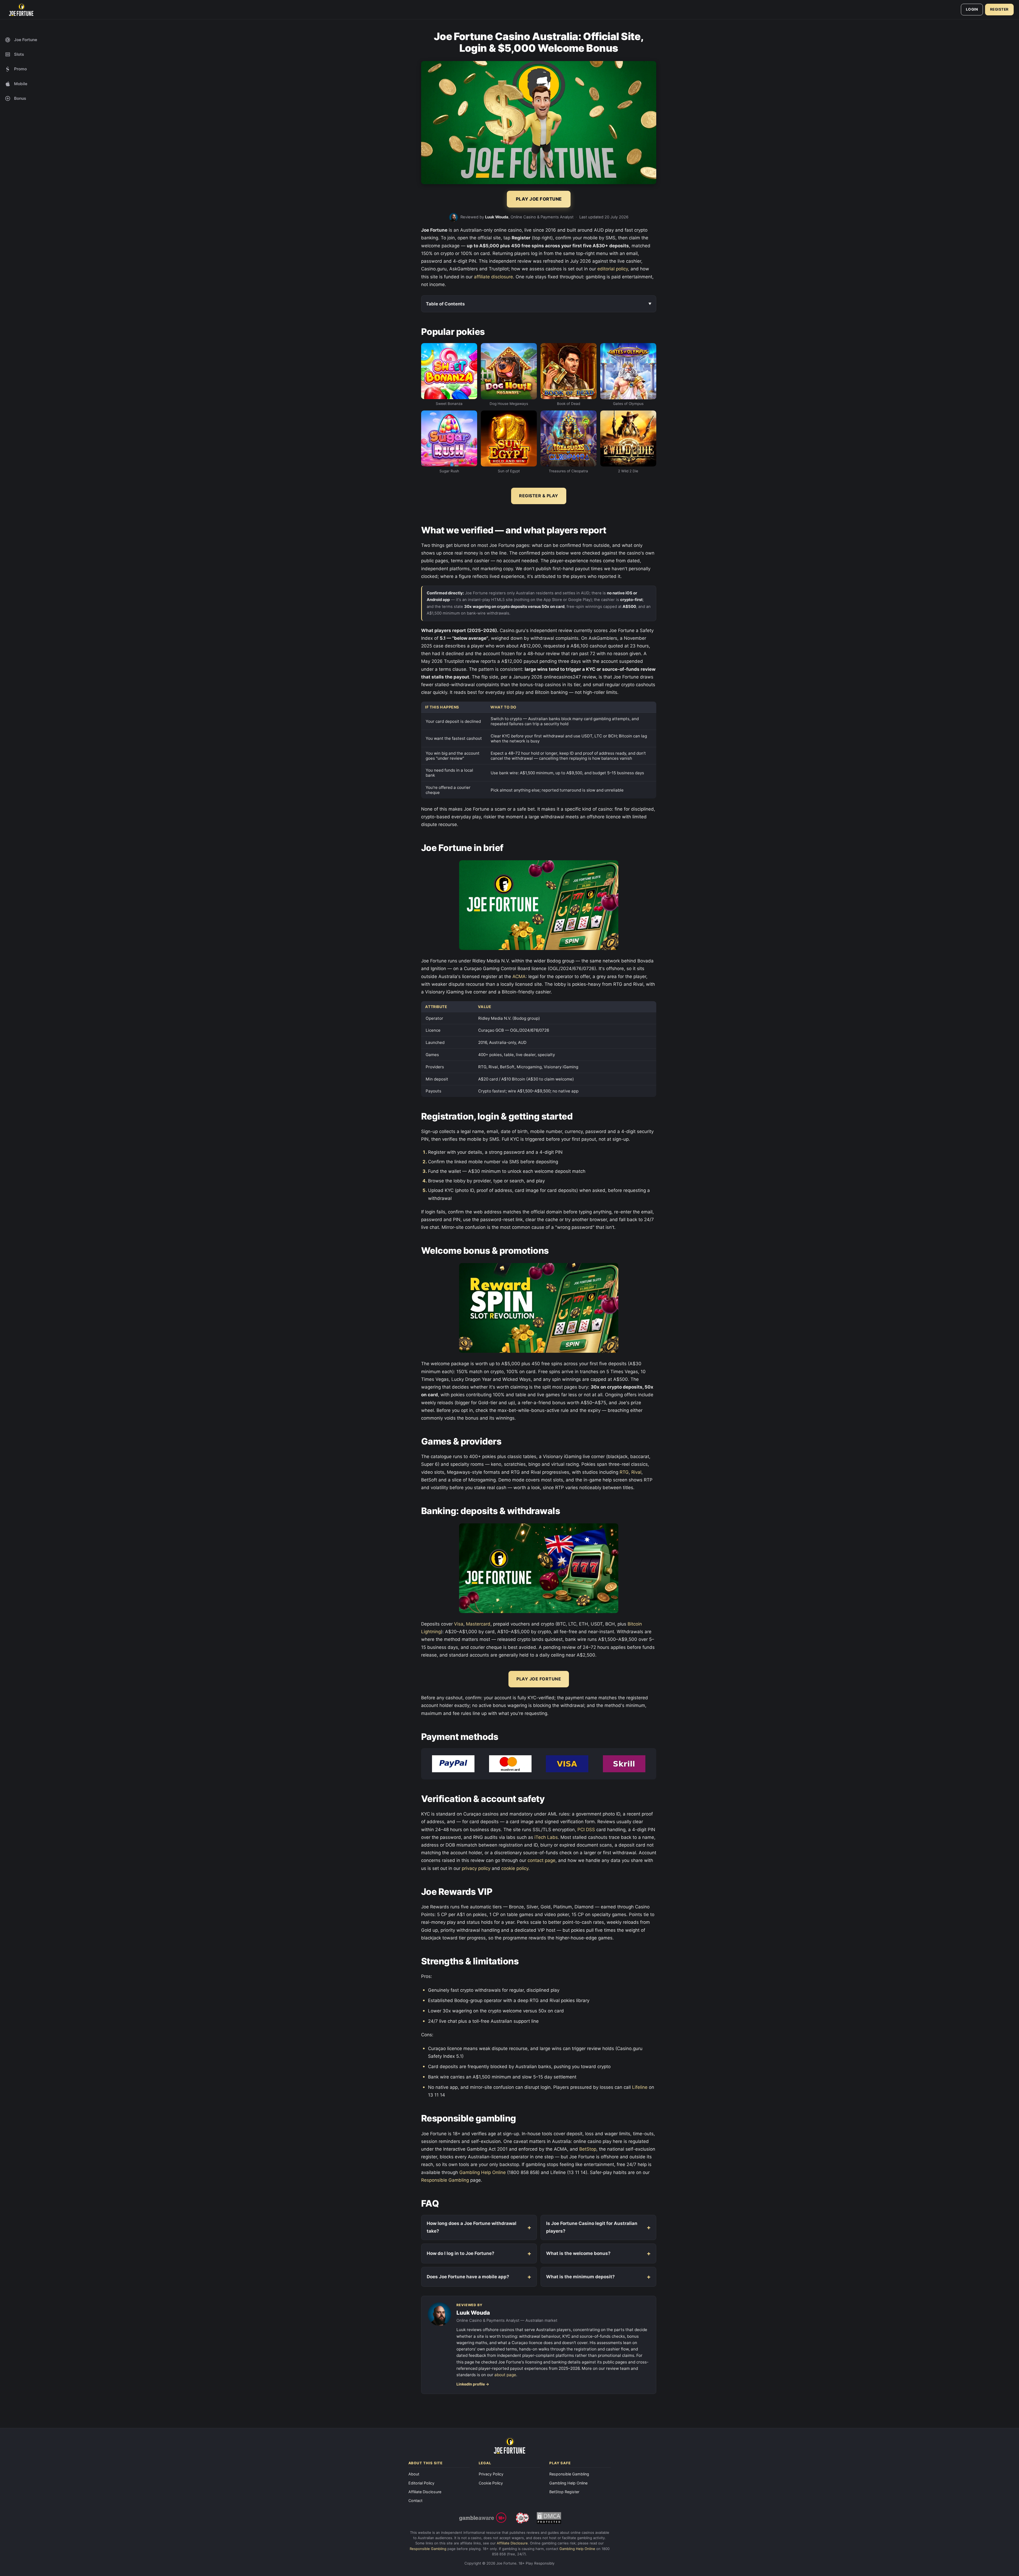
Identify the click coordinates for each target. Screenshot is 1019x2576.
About (414, 2474)
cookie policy (515, 1868)
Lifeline (640, 2087)
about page (505, 2375)
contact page (541, 1860)
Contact (415, 2501)
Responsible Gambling (445, 2180)
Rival (636, 1472)
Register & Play (539, 496)
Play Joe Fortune (539, 1679)
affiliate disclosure (493, 277)
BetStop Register (564, 2492)
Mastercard (478, 1624)
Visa (459, 1624)
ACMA (519, 976)
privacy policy (476, 1868)
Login (972, 9)
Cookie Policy (491, 2483)
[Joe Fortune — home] (21, 10)
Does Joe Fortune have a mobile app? (468, 2277)
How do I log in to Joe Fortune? (461, 2253)
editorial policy (613, 269)
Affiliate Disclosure (425, 2492)
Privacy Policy (491, 2474)
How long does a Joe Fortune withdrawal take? (472, 2227)
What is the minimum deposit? (580, 2277)
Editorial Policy (421, 2483)
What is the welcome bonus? (578, 2253)
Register (999, 9)
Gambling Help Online (483, 2172)
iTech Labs (546, 1837)
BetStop (588, 2149)
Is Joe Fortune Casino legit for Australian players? (592, 2227)
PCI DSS (586, 1830)
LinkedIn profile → (473, 2384)
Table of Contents (445, 304)
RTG (624, 1472)
